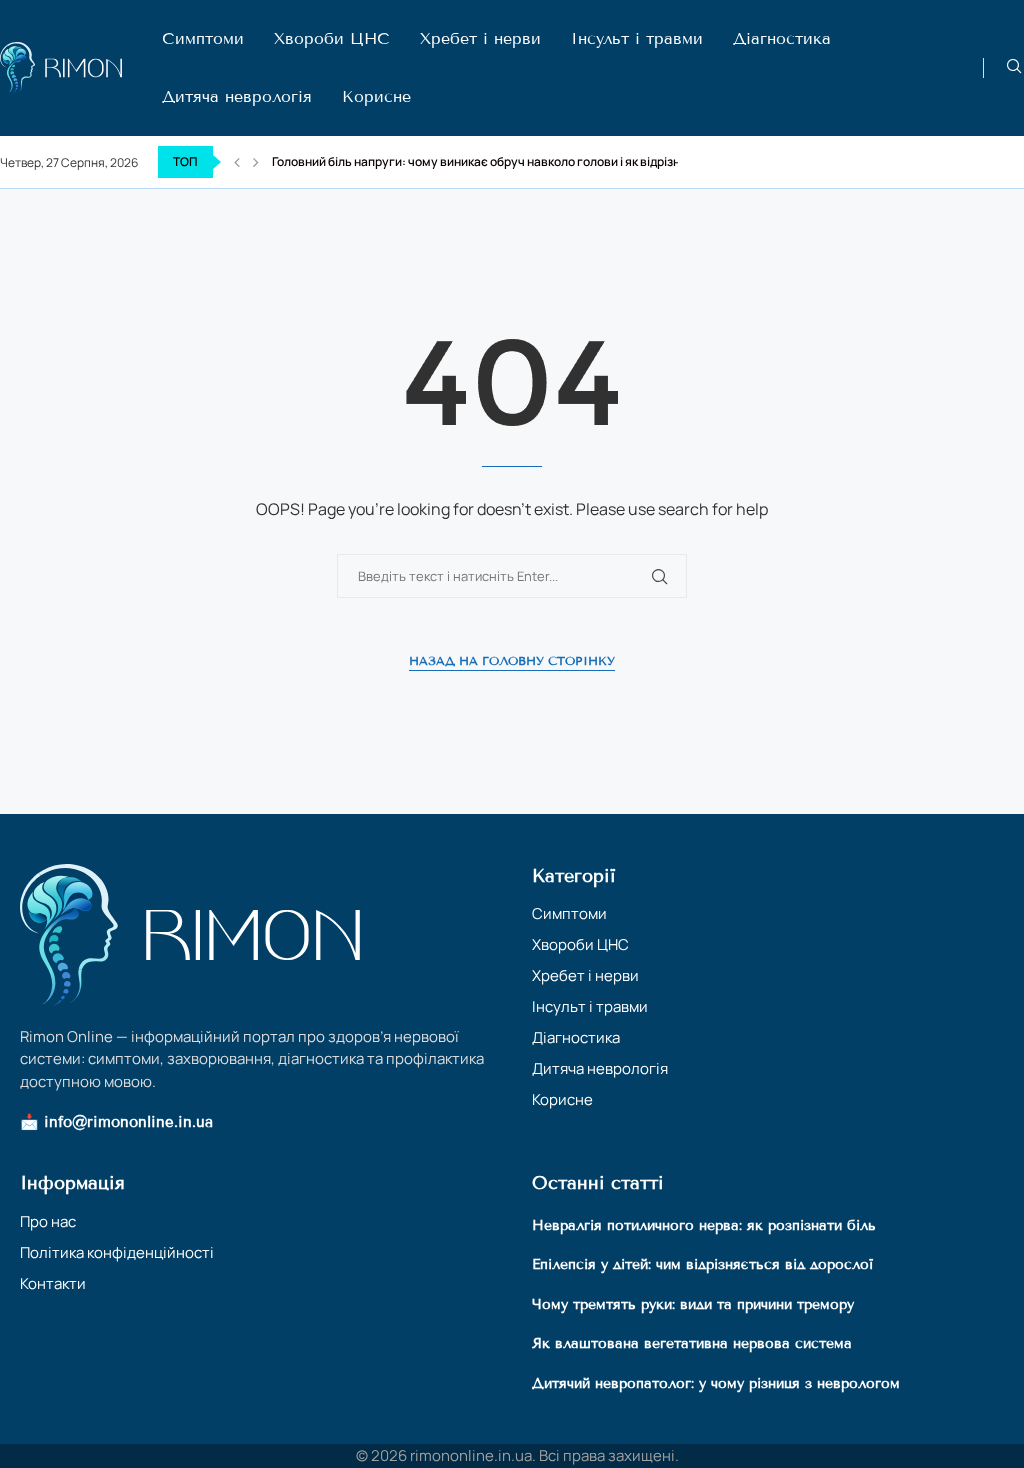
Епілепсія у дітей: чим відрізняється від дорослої (702, 1264)
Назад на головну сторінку (512, 660)
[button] (237, 162)
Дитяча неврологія (237, 96)
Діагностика (782, 38)
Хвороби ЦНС (332, 38)
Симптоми (203, 38)
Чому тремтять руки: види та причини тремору (693, 1304)
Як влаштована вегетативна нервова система (692, 1343)
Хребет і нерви (480, 38)
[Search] (1014, 68)
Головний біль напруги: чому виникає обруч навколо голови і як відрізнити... (490, 161)
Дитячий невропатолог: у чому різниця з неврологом (716, 1383)
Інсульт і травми (637, 38)
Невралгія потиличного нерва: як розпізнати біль (704, 1225)
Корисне (376, 96)
